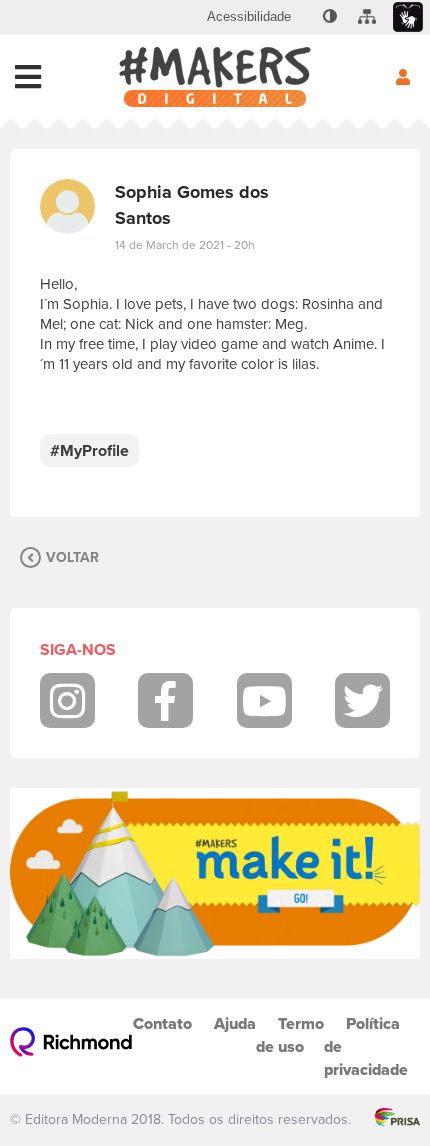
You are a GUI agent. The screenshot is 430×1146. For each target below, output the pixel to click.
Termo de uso (290, 1035)
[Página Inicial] (215, 77)
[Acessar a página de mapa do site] (367, 17)
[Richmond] (71, 1046)
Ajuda (235, 1023)
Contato (162, 1023)
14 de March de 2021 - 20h (185, 245)
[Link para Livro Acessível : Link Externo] (305, 17)
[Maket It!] (215, 873)
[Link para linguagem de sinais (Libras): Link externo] (408, 17)
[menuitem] (249, 17)
